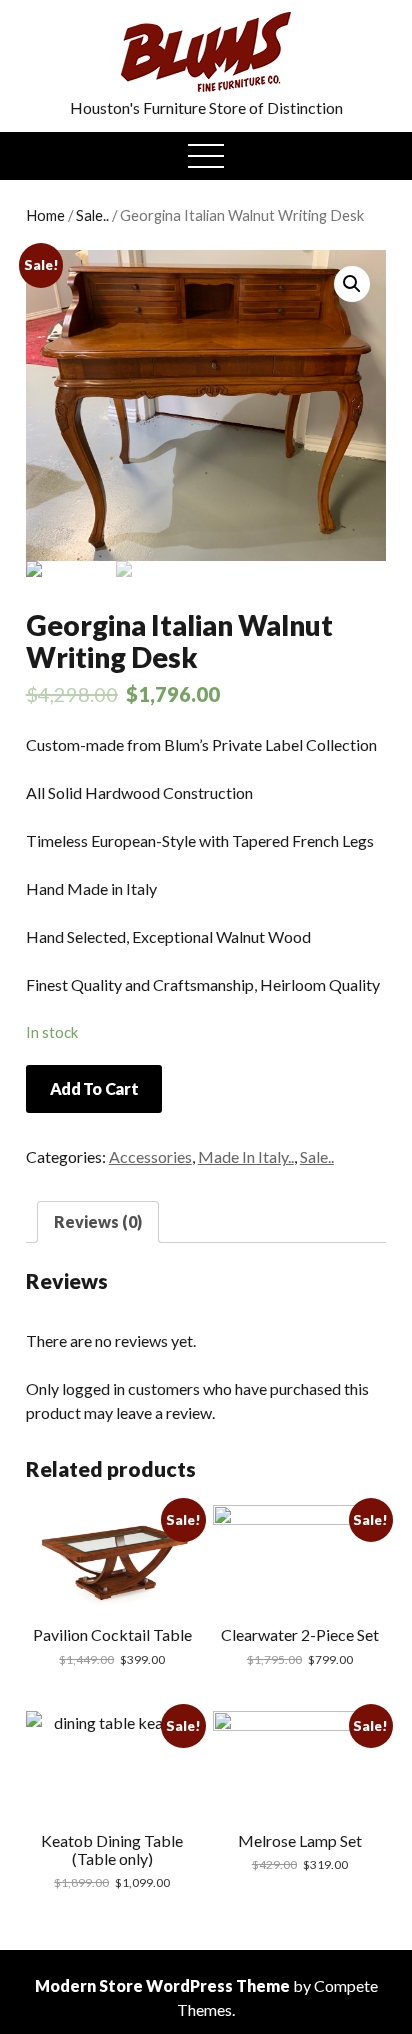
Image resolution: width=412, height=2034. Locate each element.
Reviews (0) (98, 1221)
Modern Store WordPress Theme (162, 1985)
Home (45, 215)
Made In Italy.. (246, 1156)
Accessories (150, 1156)
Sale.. (92, 215)
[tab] (98, 1222)
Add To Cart (94, 1088)
